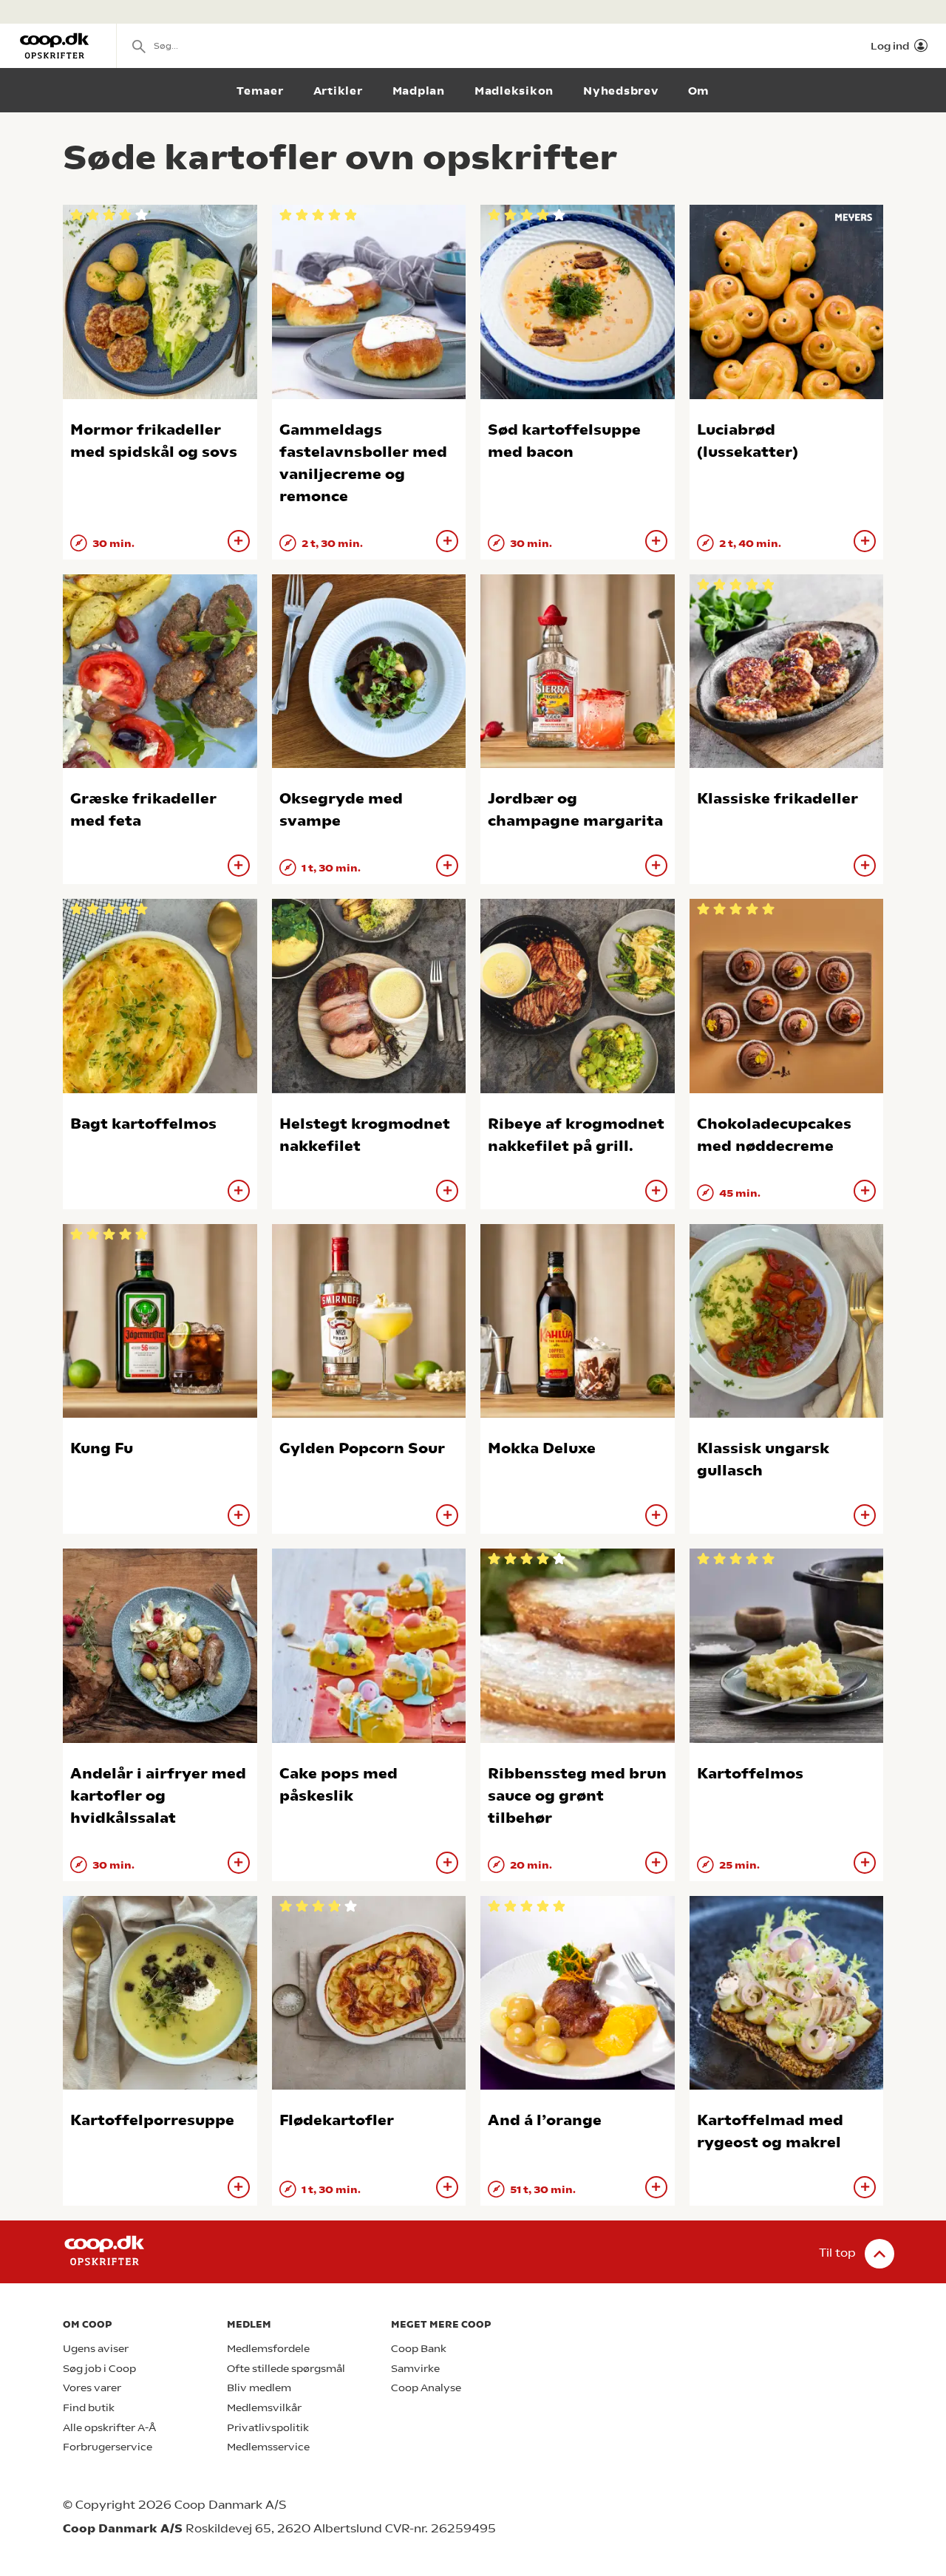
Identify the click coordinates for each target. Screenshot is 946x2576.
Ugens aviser (96, 2349)
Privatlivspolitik (268, 2428)
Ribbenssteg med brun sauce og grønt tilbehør (577, 1796)
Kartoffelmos (750, 1774)
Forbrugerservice (108, 2447)
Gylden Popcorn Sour (362, 1448)
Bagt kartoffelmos (143, 1124)
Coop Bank (419, 2349)
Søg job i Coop (99, 2369)
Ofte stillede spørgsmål (286, 2369)
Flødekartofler (337, 2120)
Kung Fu (102, 1448)
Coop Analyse (426, 2388)
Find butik (89, 2408)
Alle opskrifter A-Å (109, 2428)
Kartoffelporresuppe (152, 2120)
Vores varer (92, 2388)
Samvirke (415, 2369)
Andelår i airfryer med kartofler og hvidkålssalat (158, 1796)
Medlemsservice (268, 2447)
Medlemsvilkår (264, 2408)
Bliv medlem (259, 2388)
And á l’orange (545, 2120)
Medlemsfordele (268, 2349)
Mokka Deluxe (542, 1448)
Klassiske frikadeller (777, 799)
